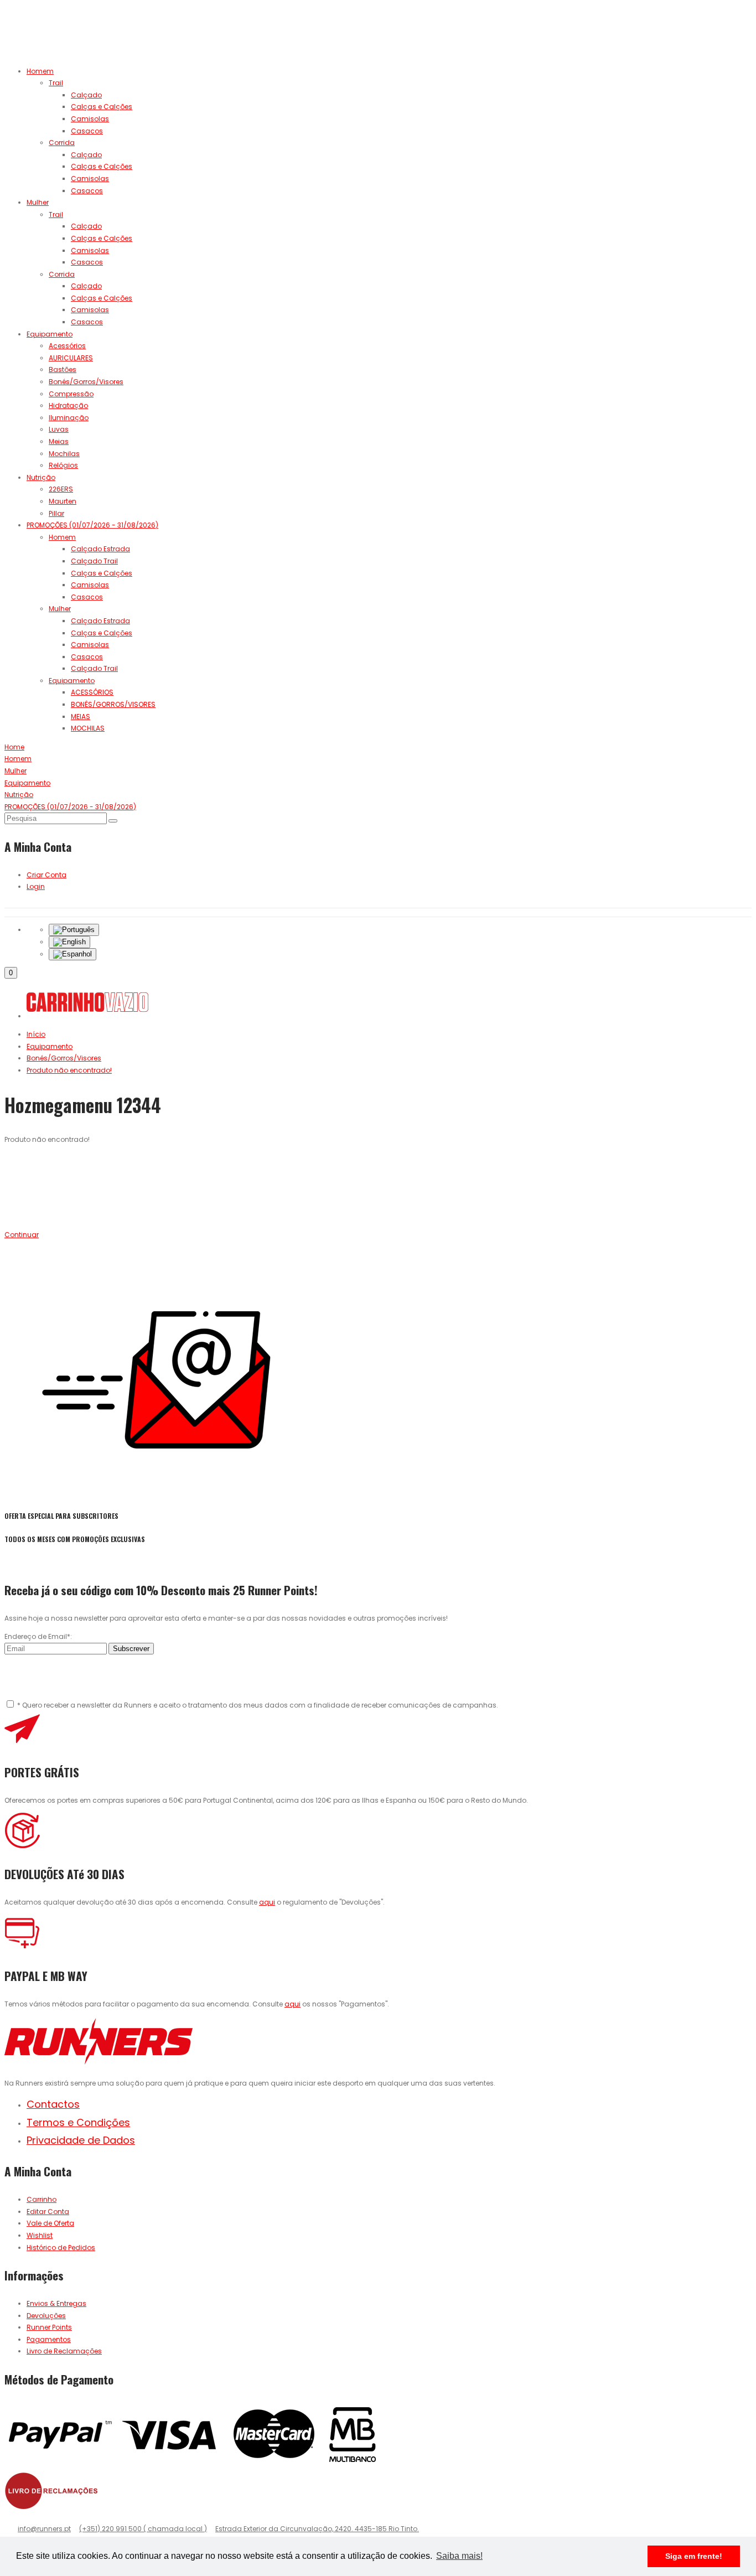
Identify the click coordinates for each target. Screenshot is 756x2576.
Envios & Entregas (56, 2303)
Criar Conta (46, 875)
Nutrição (41, 477)
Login (36, 886)
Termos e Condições (78, 2122)
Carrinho (42, 2199)
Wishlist (40, 2235)
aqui (267, 1902)
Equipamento (50, 334)
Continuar (22, 1235)
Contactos (53, 2104)
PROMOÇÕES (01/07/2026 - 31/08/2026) (92, 525)
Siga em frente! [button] (694, 2556)
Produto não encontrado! (69, 1070)
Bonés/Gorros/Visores (64, 1058)
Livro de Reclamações (64, 2351)
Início (36, 1034)
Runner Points (49, 2327)
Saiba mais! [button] (459, 2556)
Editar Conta (48, 2212)
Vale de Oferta (50, 2223)
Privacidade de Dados (81, 2140)
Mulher (38, 202)
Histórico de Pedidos (61, 2247)
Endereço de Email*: (38, 1636)
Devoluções (46, 2316)
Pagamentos (49, 2339)
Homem (40, 71)
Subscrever (131, 1649)
